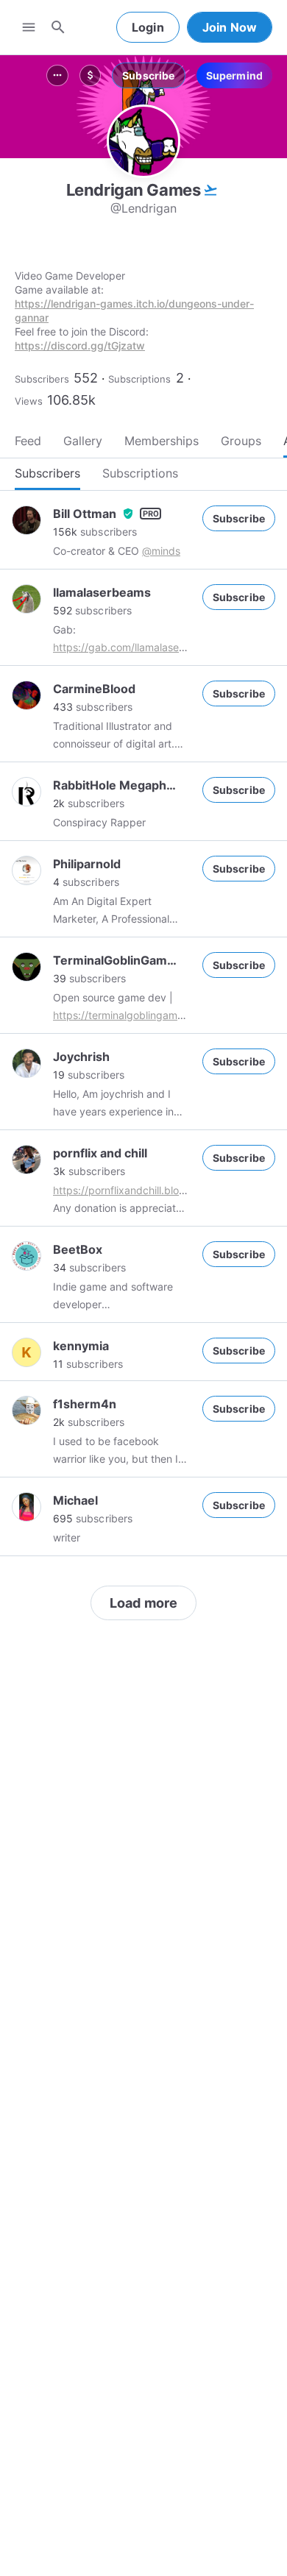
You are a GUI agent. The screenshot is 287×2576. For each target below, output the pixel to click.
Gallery (83, 441)
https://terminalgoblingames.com (132, 1015)
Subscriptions (139, 379)
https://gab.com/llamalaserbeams (134, 647)
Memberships (162, 441)
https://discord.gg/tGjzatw (80, 345)
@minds (161, 551)
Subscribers (42, 379)
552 (86, 378)
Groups (241, 441)
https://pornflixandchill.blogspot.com (142, 1190)
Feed (28, 441)
